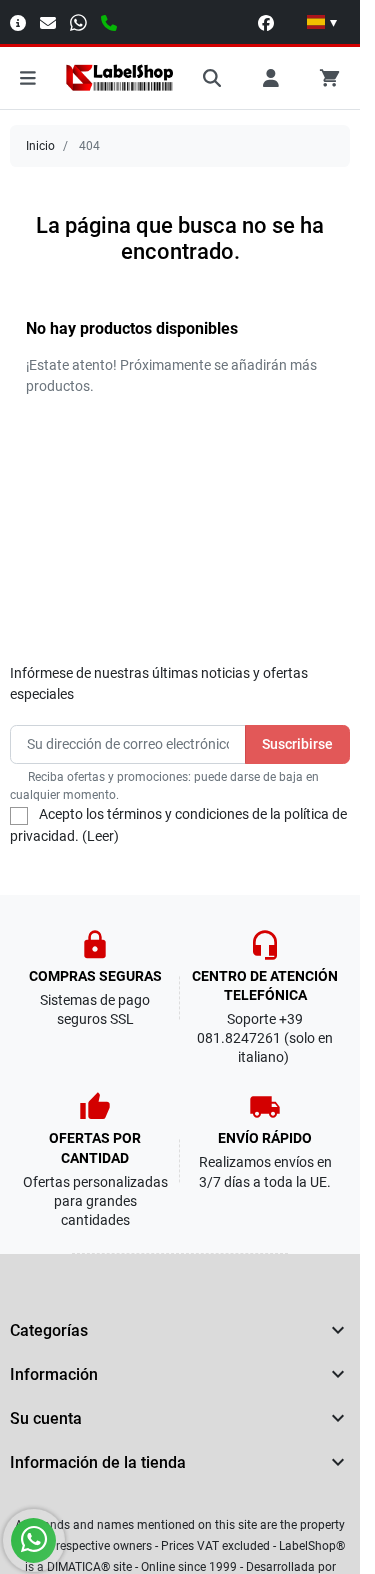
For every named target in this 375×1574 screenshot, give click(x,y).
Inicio (40, 146)
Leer (100, 836)
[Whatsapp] (78, 21)
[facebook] (266, 21)
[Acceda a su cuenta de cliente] (271, 78)
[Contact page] (18, 21)
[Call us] (109, 21)
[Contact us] (48, 21)
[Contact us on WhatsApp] (33, 1540)
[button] (322, 22)
